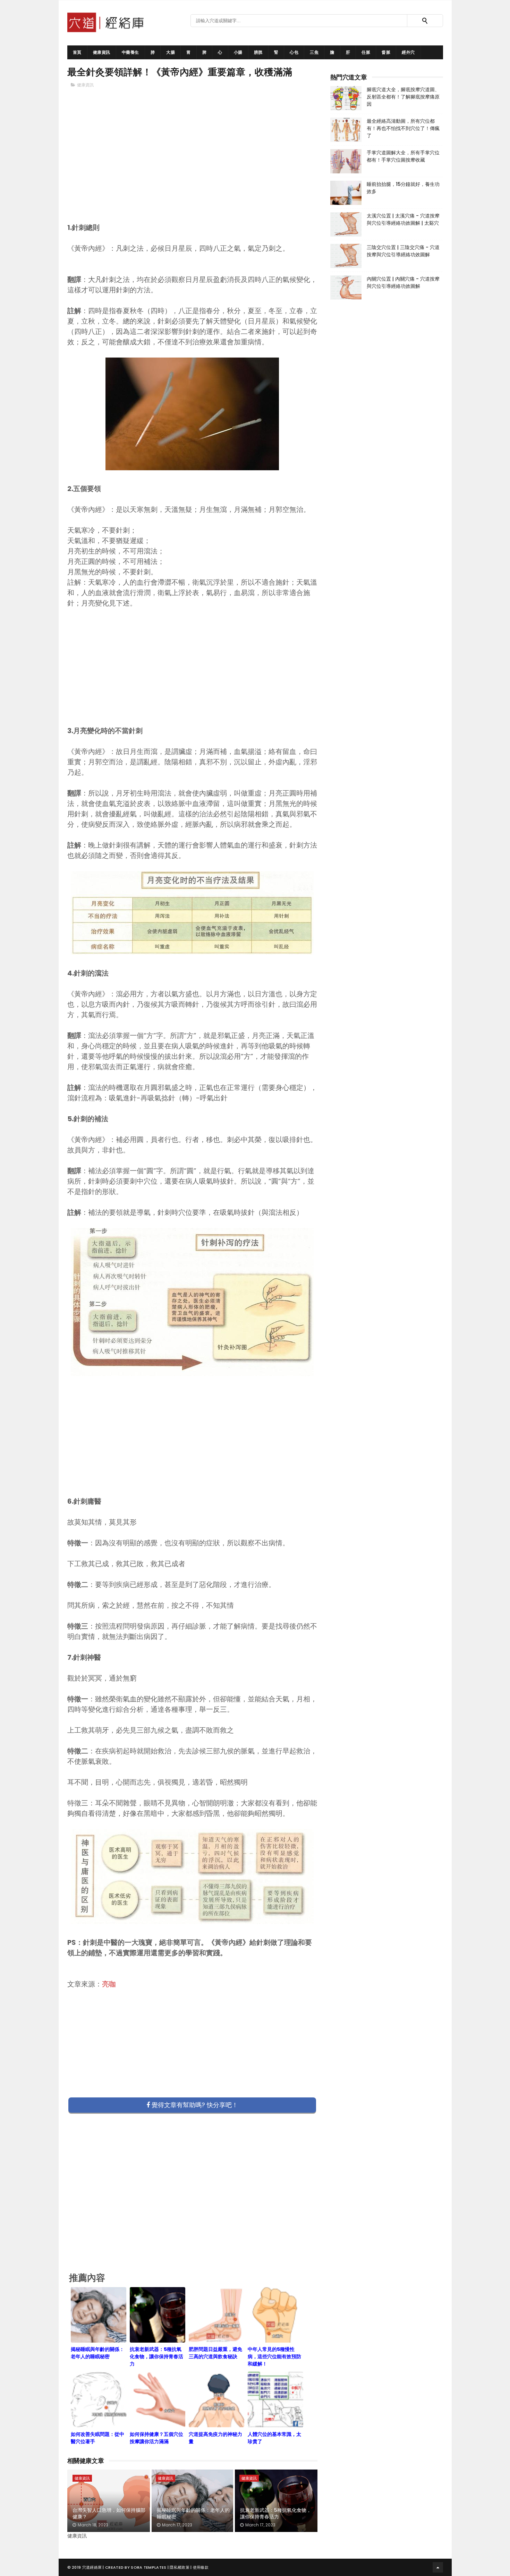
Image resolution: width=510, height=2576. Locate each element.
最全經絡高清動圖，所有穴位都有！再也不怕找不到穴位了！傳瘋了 (403, 128)
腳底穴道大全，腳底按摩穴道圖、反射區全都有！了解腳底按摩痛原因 (403, 97)
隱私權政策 (180, 2567)
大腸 (171, 52)
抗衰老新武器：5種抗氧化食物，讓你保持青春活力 (276, 2514)
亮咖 (109, 1984)
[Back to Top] (438, 2567)
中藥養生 (130, 52)
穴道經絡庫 (92, 2567)
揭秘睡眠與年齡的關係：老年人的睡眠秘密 (193, 2514)
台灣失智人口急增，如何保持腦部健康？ (109, 2514)
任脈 (366, 52)
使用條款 (201, 2567)
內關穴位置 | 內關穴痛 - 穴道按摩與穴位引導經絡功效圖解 (403, 282)
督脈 (386, 52)
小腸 (238, 52)
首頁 (77, 52)
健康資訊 (102, 52)
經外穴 (408, 52)
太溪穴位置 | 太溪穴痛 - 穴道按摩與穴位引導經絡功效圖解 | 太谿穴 (403, 219)
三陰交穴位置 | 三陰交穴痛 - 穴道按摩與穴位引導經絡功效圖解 (403, 251)
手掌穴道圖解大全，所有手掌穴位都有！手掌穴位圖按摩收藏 (403, 156)
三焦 (314, 52)
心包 (294, 52)
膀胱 (258, 52)
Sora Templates (148, 2567)
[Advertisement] (193, 167)
